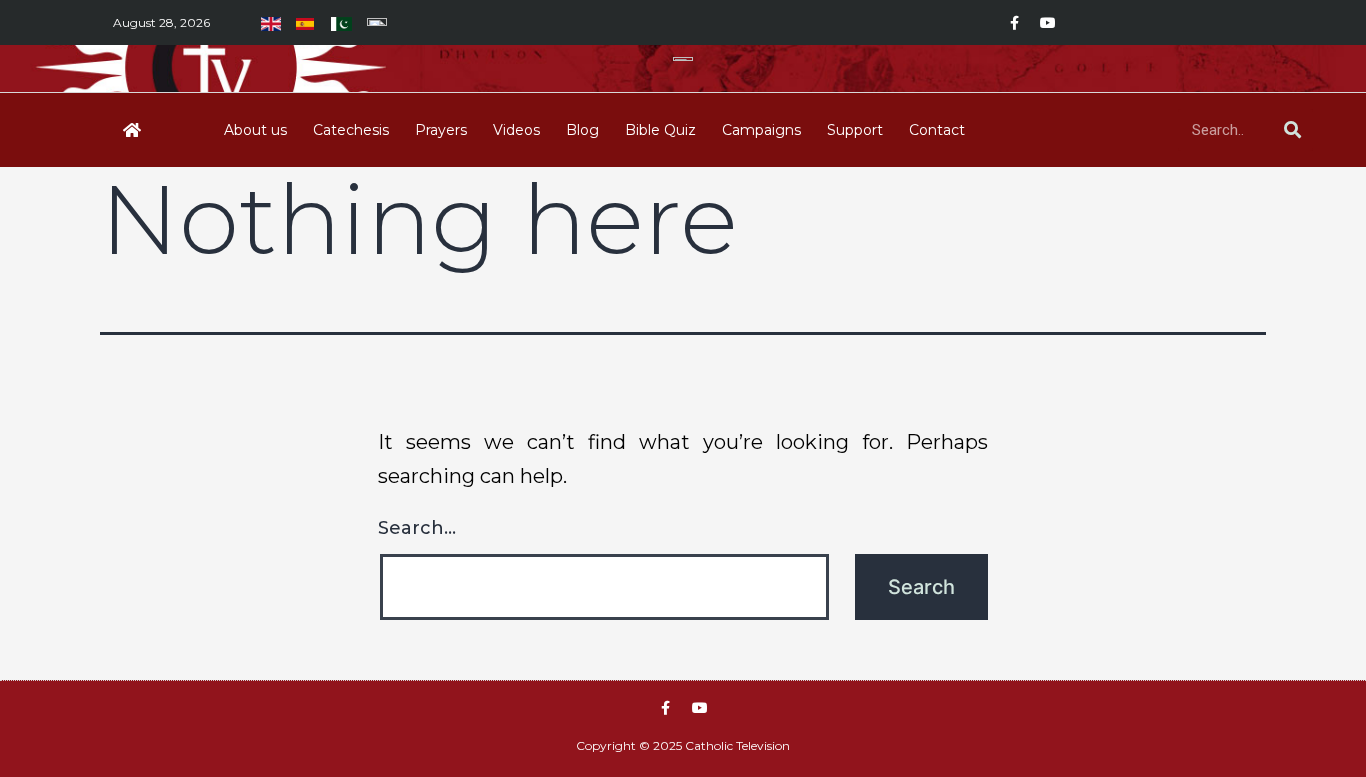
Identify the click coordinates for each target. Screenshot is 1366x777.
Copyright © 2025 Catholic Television (683, 745)
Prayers (441, 130)
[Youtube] (1048, 23)
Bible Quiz (660, 130)
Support (855, 130)
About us (255, 130)
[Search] (1292, 130)
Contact (937, 130)
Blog (582, 130)
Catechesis (351, 130)
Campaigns (761, 130)
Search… (417, 528)
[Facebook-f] (1014, 23)
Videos (516, 130)
